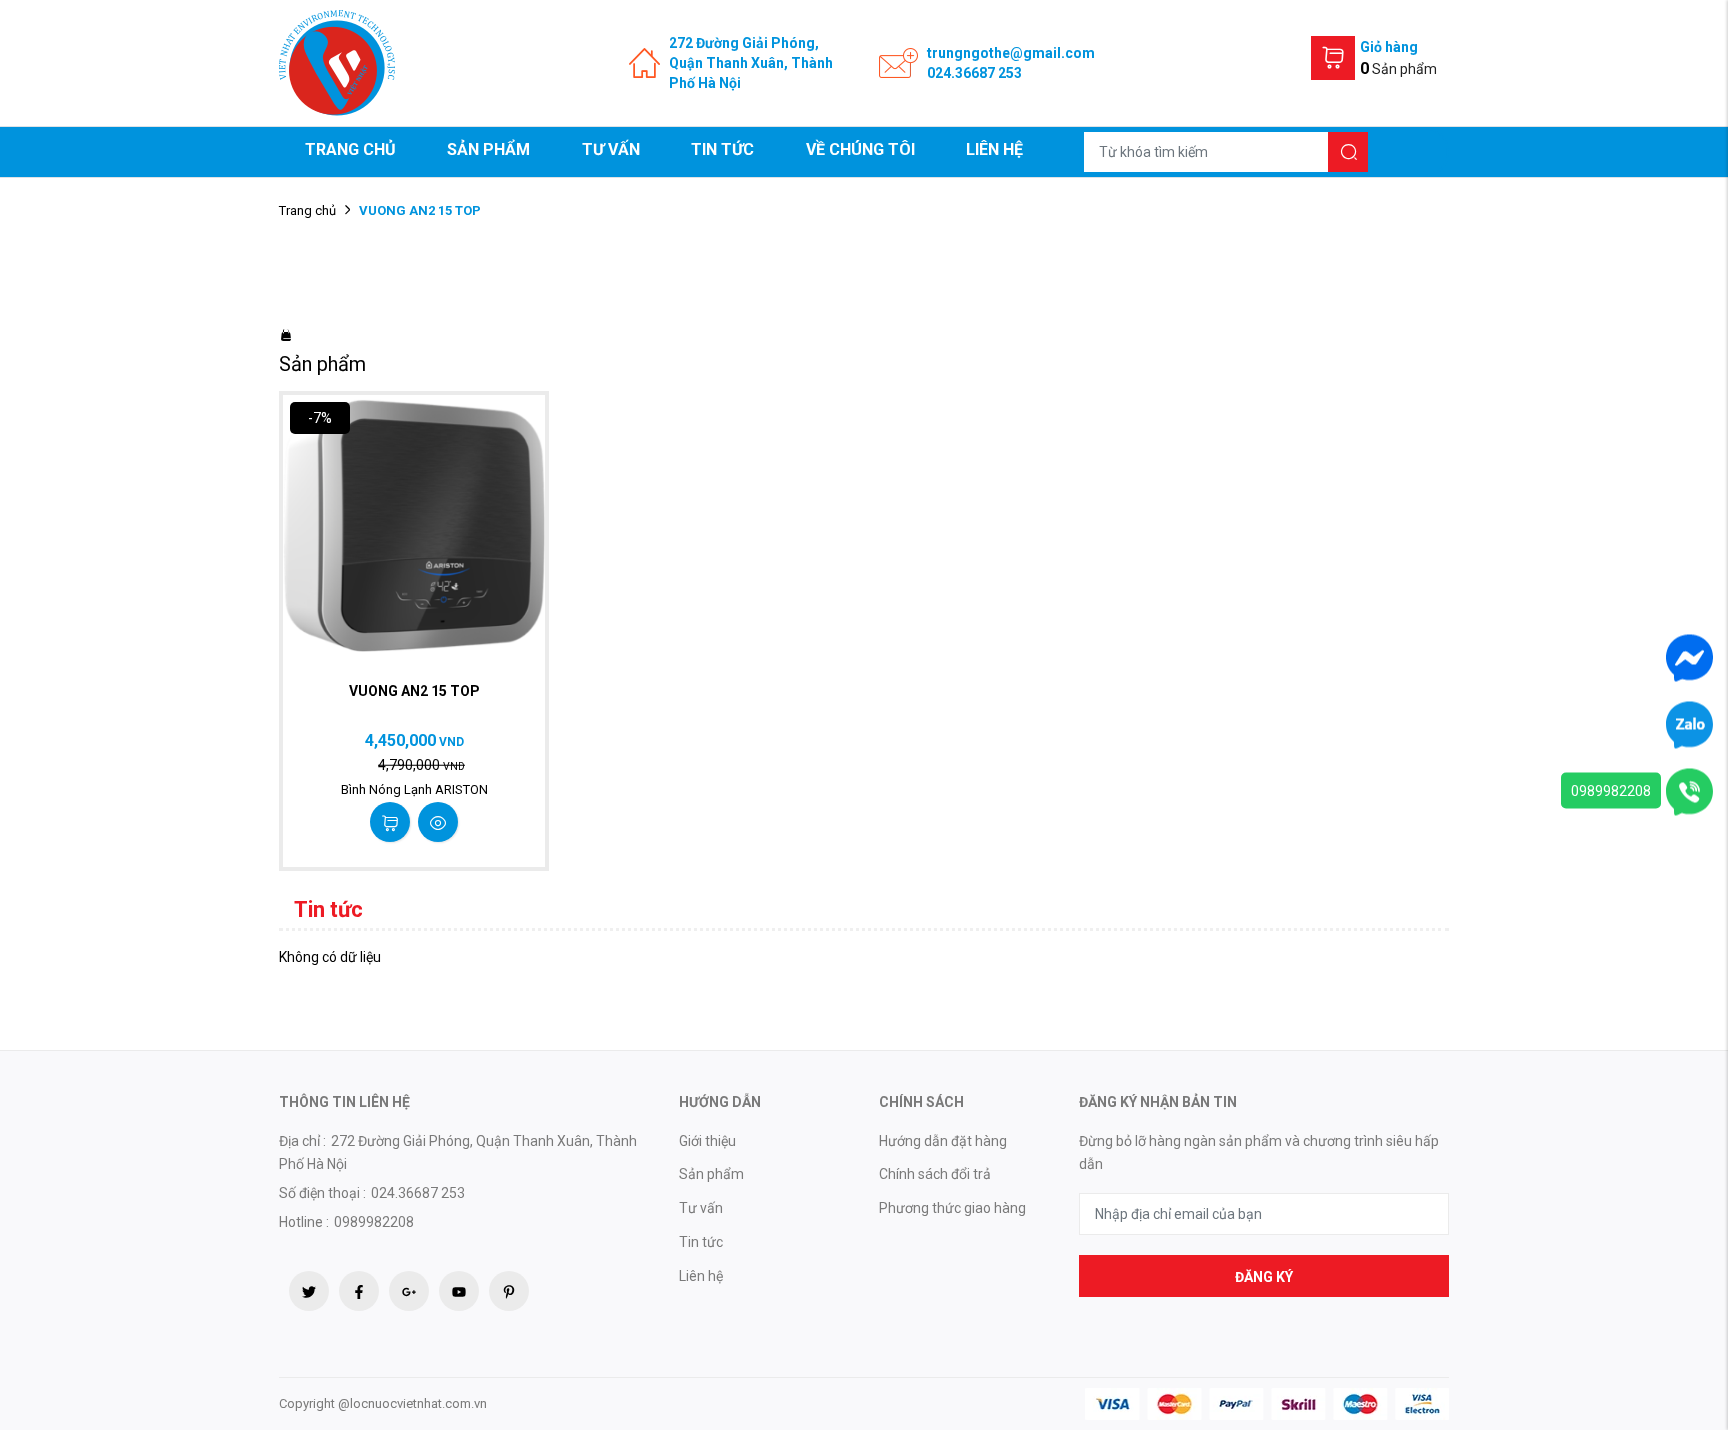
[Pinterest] (509, 1291)
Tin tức (722, 149)
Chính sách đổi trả (935, 1174)
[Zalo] (1689, 724)
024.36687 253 (974, 73)
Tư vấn (611, 149)
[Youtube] (459, 1291)
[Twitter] (309, 1291)
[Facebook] (359, 1291)
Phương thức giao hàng (952, 1208)
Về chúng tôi (860, 149)
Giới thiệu (707, 1141)
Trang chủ (350, 149)
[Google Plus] (409, 1291)
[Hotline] (1689, 791)
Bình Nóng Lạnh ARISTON (414, 789)
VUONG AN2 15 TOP (414, 691)
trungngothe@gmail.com (1011, 53)
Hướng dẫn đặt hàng (943, 1141)
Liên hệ (994, 149)
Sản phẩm (488, 149)
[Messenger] (1689, 657)
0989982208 (1611, 791)
